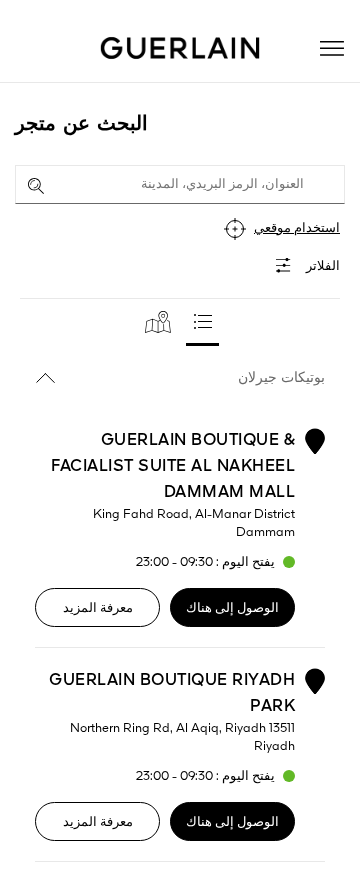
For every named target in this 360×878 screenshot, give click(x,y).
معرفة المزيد (98, 608)
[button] (332, 48)
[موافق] (36, 186)
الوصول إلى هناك (232, 608)
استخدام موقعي (297, 228)
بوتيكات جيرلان (281, 378)
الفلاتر (323, 266)
